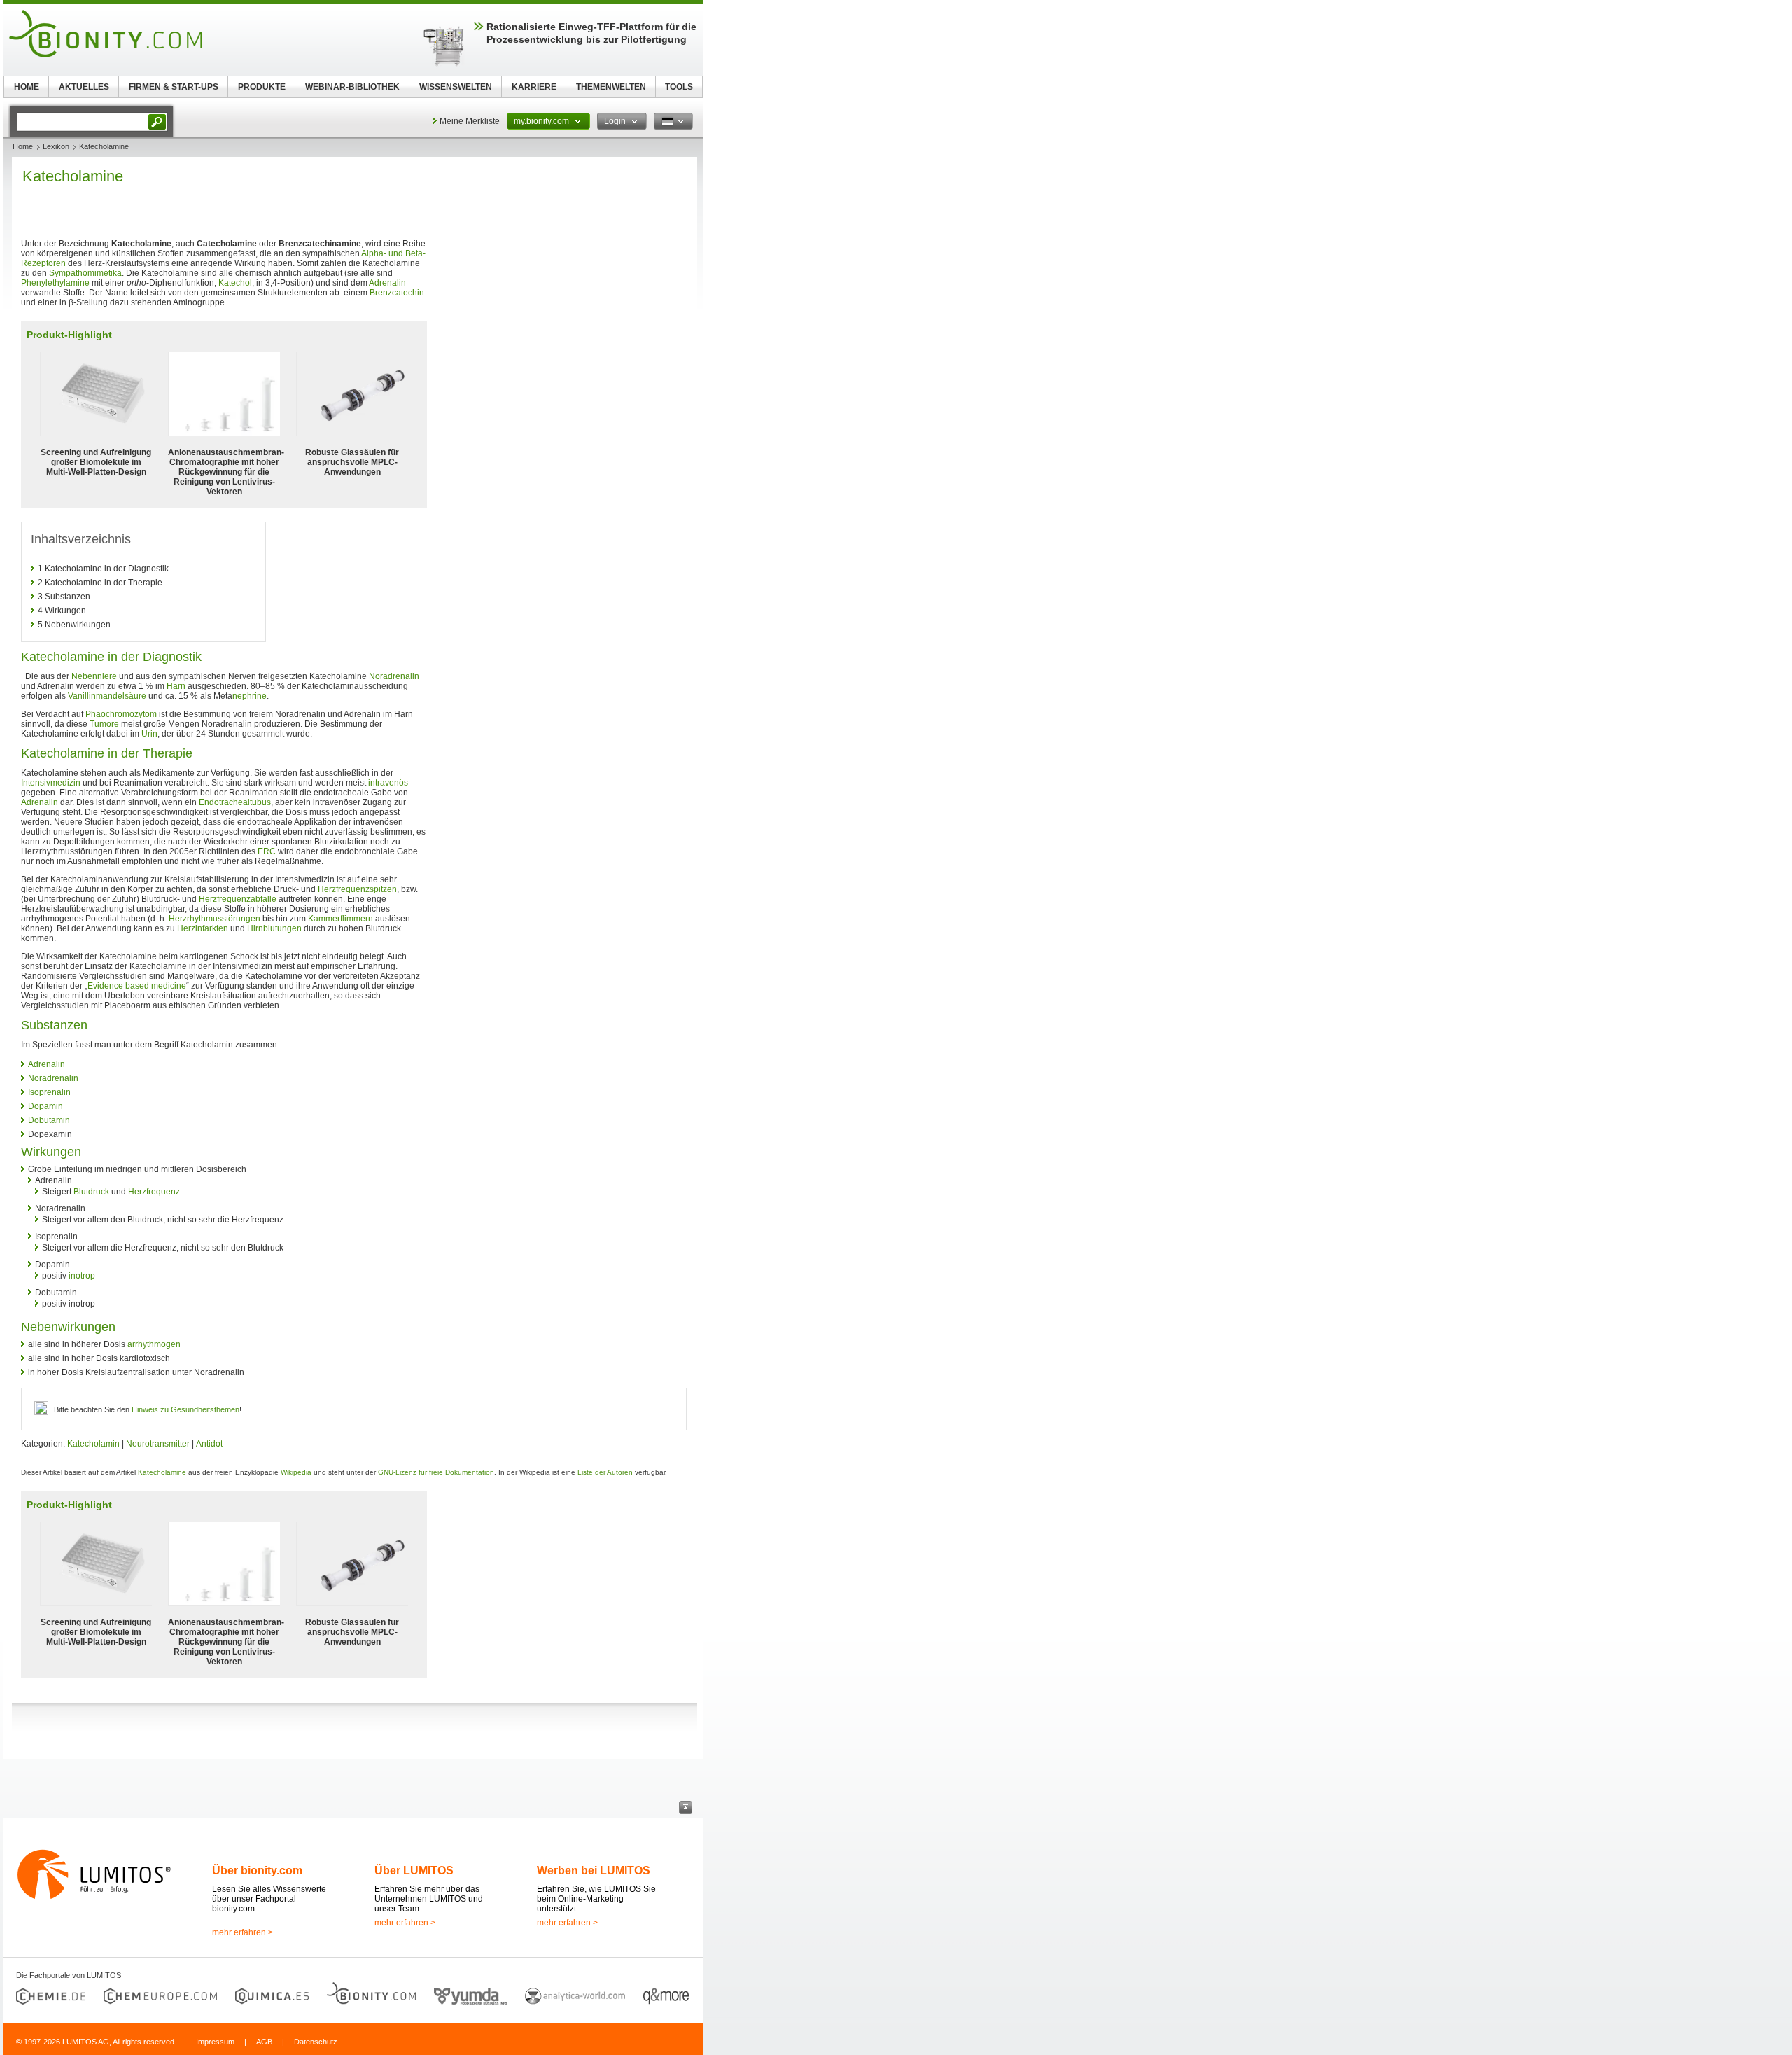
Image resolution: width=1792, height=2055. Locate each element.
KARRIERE (534, 87)
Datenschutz (316, 2042)
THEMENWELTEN (611, 87)
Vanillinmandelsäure (107, 696)
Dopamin (45, 1106)
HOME (27, 87)
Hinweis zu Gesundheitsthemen (185, 1409)
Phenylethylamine (55, 283)
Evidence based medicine (137, 986)
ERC (267, 851)
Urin (149, 734)
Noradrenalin (394, 676)
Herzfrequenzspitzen (357, 889)
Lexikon (56, 146)
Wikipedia (296, 1472)
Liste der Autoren (605, 1472)
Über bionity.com (257, 1871)
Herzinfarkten (203, 928)
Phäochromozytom (121, 714)
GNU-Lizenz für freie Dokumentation (436, 1472)
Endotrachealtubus (235, 802)
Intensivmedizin (51, 783)
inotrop (82, 1276)
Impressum (215, 2042)
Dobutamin (49, 1120)
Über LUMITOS (414, 1871)
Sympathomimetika (85, 273)
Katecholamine (162, 1472)
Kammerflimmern (341, 919)
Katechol (235, 283)
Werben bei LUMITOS (594, 1871)
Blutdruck (91, 1192)
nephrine (250, 696)
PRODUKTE (262, 87)
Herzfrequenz (154, 1192)
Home (23, 146)
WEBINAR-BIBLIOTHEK (352, 87)
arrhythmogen (154, 1344)
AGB (264, 2042)
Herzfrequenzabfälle (238, 899)
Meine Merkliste (470, 121)
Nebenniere (94, 676)
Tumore (104, 724)
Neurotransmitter (158, 1444)
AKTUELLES (84, 87)
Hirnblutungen (274, 928)
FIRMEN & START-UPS (174, 87)
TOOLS (679, 87)
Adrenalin (387, 283)
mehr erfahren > (243, 1932)
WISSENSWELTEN (456, 87)
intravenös (388, 783)
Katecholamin (93, 1444)
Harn (176, 686)
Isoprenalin (49, 1092)
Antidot (209, 1444)
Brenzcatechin (397, 293)
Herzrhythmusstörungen (215, 919)
